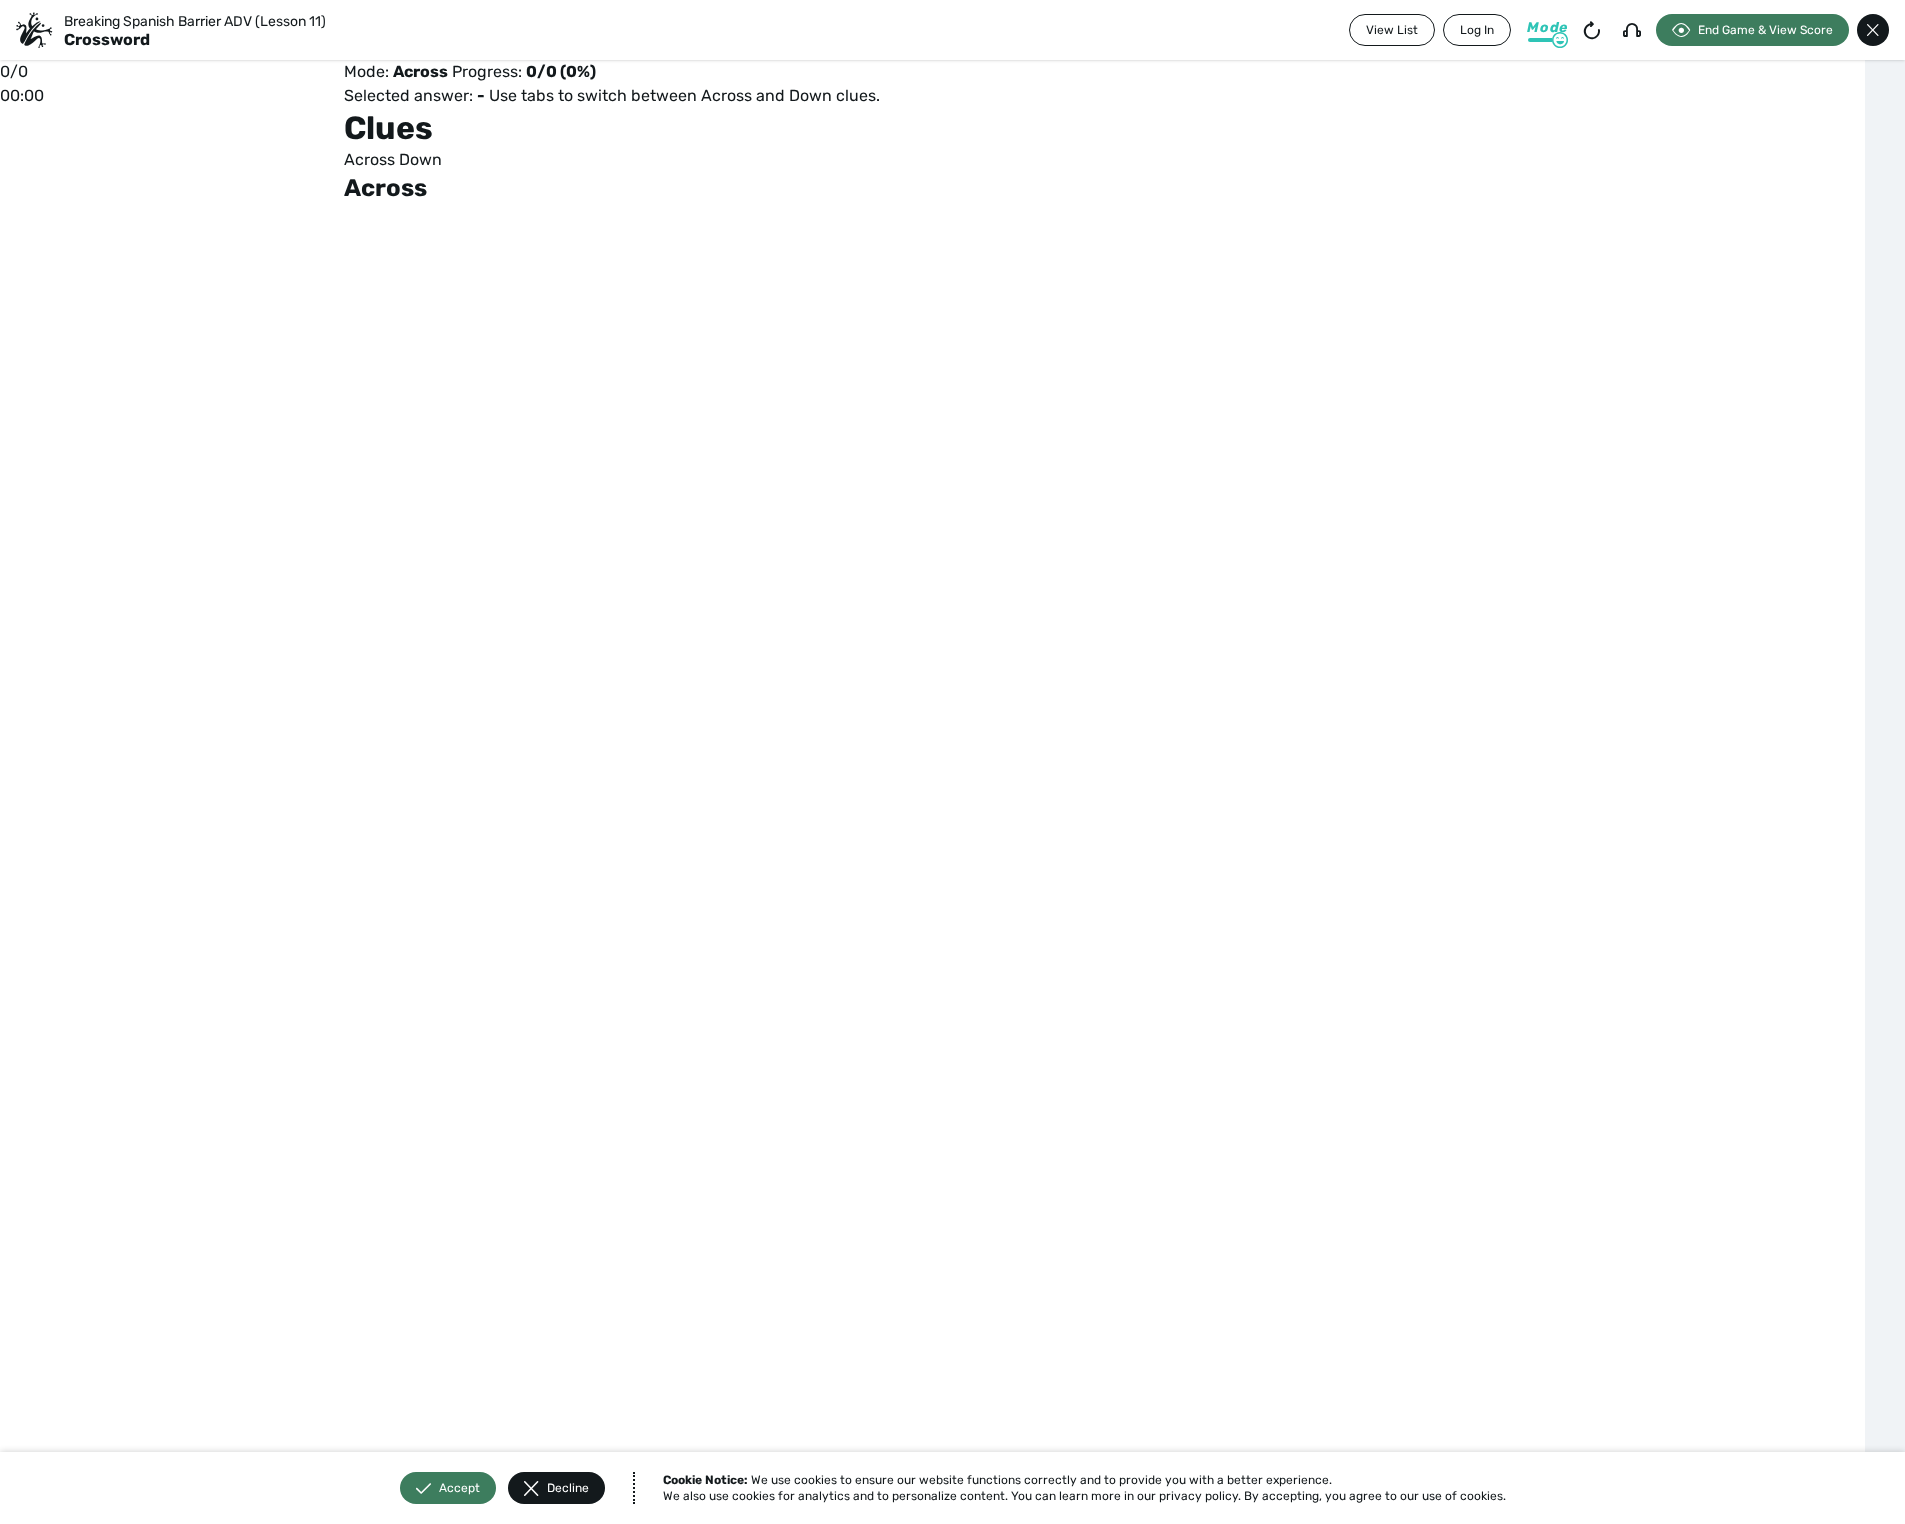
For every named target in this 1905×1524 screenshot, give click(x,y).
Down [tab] (420, 159)
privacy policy (1198, 1496)
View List (1392, 30)
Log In (1477, 30)
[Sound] (1632, 30)
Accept (459, 1488)
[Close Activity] (1873, 30)
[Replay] (1592, 30)
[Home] (34, 30)
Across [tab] (369, 159)
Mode (1547, 27)
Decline (568, 1488)
